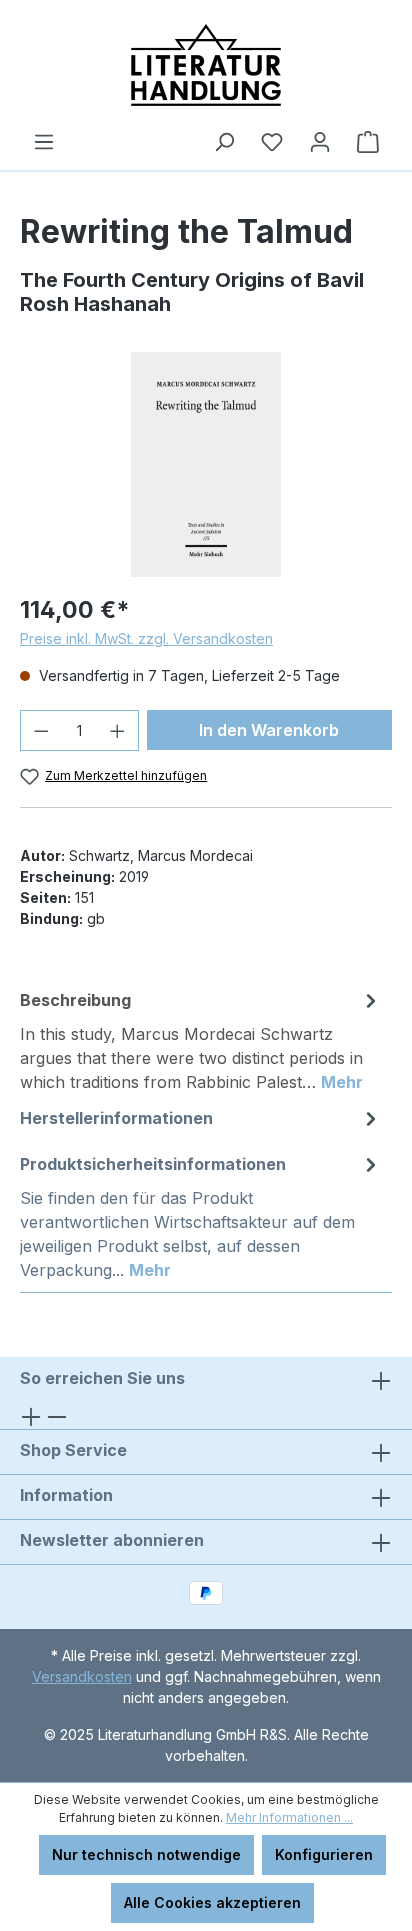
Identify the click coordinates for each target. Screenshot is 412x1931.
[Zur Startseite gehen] (206, 65)
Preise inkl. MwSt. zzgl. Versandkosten (146, 638)
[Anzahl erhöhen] (118, 730)
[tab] (201, 1040)
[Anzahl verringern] (41, 730)
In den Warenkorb (269, 730)
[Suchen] (224, 142)
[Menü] (44, 142)
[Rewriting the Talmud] (206, 464)
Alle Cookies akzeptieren (212, 1902)
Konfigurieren (324, 1854)
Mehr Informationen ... (289, 1817)
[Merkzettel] (272, 142)
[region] (206, 464)
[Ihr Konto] (320, 142)
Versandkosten (82, 1676)
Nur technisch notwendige (146, 1854)
